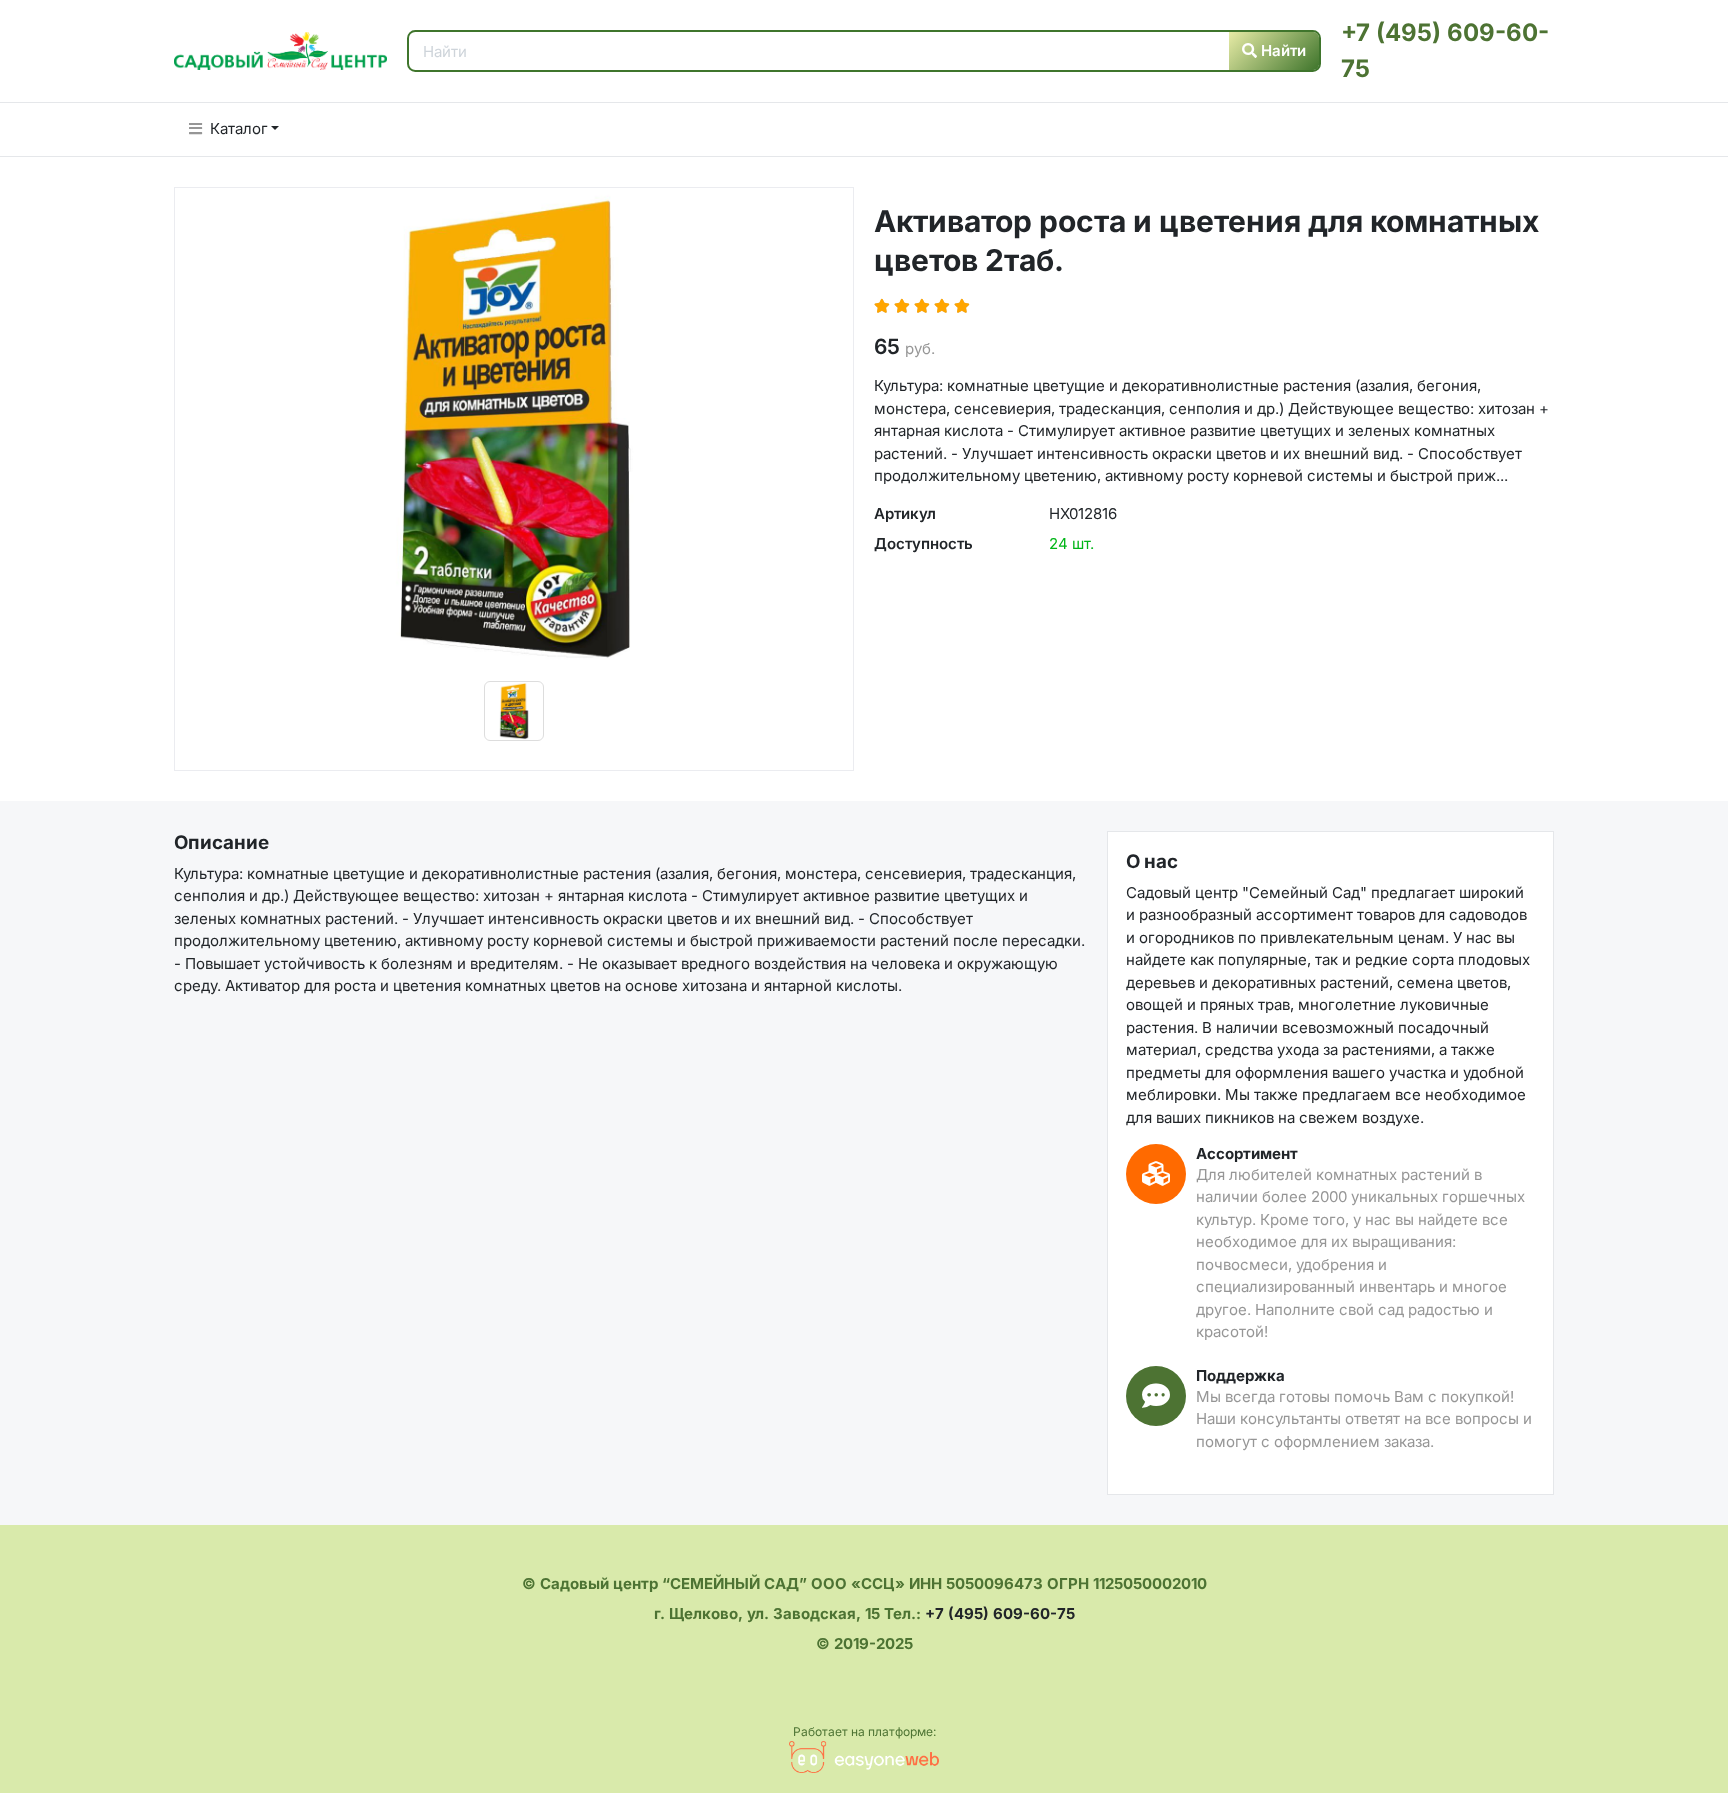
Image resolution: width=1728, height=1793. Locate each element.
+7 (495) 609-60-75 (1000, 1613)
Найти (1281, 50)
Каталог (239, 128)
